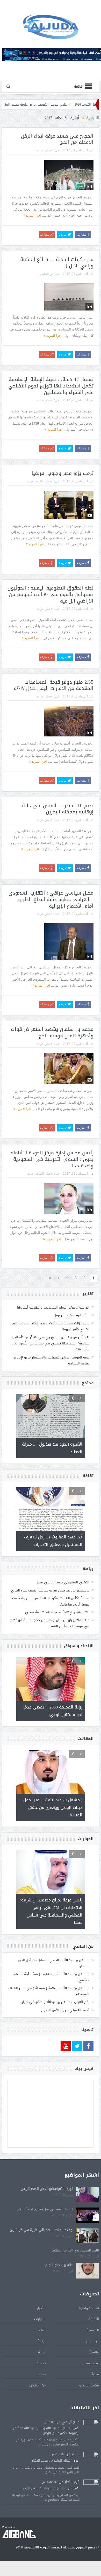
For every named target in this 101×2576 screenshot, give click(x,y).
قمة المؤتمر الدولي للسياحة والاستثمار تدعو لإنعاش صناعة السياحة (51, 1360)
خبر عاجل (93, 2341)
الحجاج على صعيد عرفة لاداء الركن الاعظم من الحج (57, 139)
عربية (40, 150)
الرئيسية (93, 2330)
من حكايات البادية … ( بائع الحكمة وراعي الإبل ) (57, 263)
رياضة (42, 2341)
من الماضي (46, 274)
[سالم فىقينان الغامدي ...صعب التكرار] (91, 2460)
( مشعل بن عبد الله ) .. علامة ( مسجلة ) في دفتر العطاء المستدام (49, 1991)
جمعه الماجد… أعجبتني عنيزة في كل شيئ (41, 2230)
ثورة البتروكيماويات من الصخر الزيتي (47, 2189)
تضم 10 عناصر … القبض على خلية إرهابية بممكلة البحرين (58, 809)
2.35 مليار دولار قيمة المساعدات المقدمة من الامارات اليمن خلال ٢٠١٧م (53, 685)
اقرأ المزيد (33, 215)
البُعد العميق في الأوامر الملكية (75, 2250)
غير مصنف (92, 2363)
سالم (76, 2454)
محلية (95, 2374)
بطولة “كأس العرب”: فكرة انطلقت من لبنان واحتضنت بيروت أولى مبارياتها (51, 1601)
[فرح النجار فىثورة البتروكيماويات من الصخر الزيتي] (91, 2488)
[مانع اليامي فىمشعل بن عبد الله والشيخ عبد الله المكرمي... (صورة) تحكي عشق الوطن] (91, 2428)
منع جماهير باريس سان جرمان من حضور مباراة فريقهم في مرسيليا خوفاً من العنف (50, 1623)
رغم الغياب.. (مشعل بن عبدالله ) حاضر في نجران (55, 2002)
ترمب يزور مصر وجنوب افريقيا (63, 473)
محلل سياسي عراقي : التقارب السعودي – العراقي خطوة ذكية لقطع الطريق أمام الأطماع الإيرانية (51, 899)
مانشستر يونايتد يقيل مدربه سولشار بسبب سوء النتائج (50, 1590)
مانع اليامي (71, 2422)
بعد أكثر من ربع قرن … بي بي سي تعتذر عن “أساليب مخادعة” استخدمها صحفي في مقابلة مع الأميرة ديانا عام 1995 (50, 1343)
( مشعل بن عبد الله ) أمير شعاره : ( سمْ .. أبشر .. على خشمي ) (51, 1977)
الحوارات (40, 2319)
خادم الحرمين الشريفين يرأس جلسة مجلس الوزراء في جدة (56, 105)
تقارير (42, 2330)
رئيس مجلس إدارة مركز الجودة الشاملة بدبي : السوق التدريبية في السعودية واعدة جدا (52, 1159)
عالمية (40, 481)
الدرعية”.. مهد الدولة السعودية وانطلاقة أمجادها (53, 1307)
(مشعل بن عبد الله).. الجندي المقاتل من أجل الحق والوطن (54, 1963)
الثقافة (39, 1174)
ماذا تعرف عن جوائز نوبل (71, 1315)
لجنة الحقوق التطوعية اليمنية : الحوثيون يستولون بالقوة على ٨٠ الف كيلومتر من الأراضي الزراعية (51, 594)
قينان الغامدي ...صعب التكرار (51, 2461)
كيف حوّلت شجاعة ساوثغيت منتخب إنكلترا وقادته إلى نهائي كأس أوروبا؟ (51, 1326)
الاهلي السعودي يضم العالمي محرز (63, 1582)
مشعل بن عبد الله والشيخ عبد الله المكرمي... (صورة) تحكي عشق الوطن (44, 2430)
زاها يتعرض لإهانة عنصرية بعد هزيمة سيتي (57, 1612)
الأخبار (49, 150)
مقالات (41, 2374)
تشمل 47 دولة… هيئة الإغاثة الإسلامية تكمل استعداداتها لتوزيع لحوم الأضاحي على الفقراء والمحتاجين (51, 386)
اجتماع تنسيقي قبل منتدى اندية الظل (45, 2209)
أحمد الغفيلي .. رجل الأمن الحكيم (65, 2010)
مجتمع (41, 2363)
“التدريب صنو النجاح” (58, 2265)
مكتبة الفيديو (89, 2385)
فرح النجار (72, 2482)
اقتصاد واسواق (88, 2308)
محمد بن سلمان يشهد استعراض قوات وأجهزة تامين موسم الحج (52, 1033)
